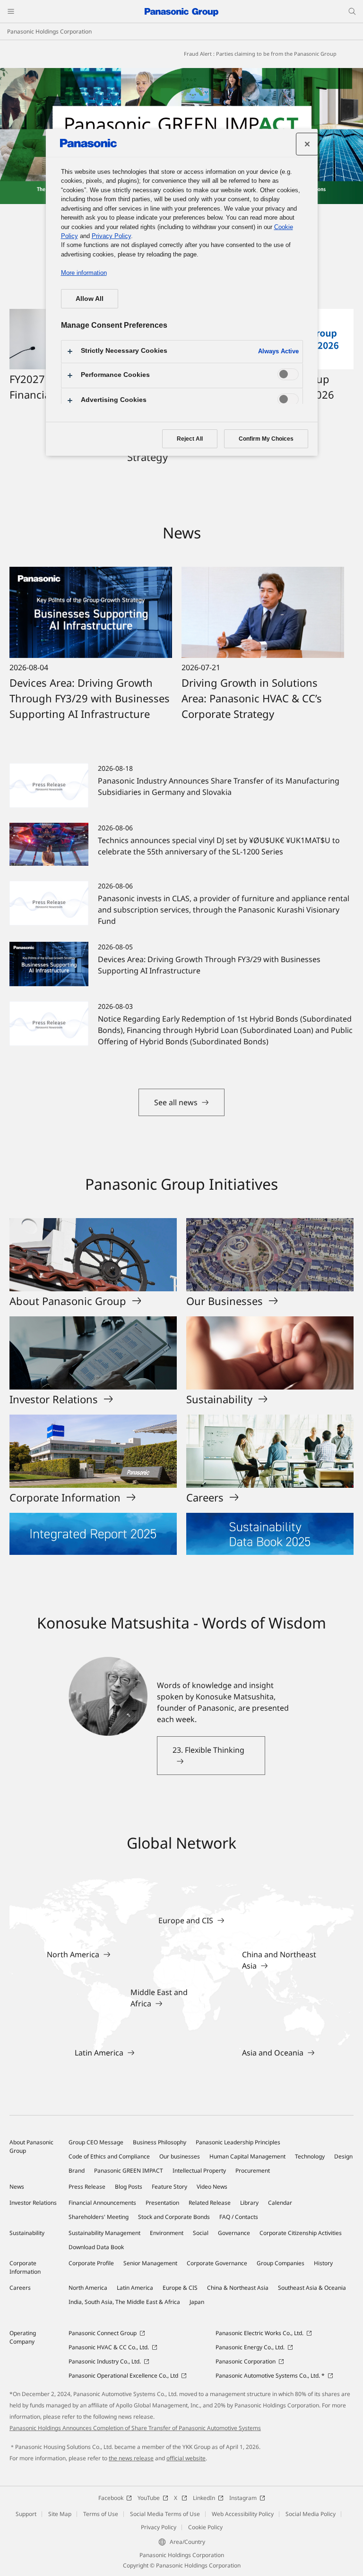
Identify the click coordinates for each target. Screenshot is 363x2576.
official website (186, 2458)
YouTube (149, 2498)
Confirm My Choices (266, 439)
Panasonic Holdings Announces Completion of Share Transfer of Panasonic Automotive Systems (135, 2428)
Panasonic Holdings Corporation (49, 31)
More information (84, 273)
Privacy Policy (159, 2527)
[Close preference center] (307, 144)
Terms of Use (101, 2514)
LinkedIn (204, 2498)
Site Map (60, 2514)
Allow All (90, 299)
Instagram (243, 2498)
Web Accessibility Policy (243, 2514)
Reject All (190, 439)
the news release (131, 2458)
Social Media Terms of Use (165, 2514)
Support (26, 2514)
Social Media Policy (311, 2514)
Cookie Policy (205, 2527)
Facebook (111, 2498)
